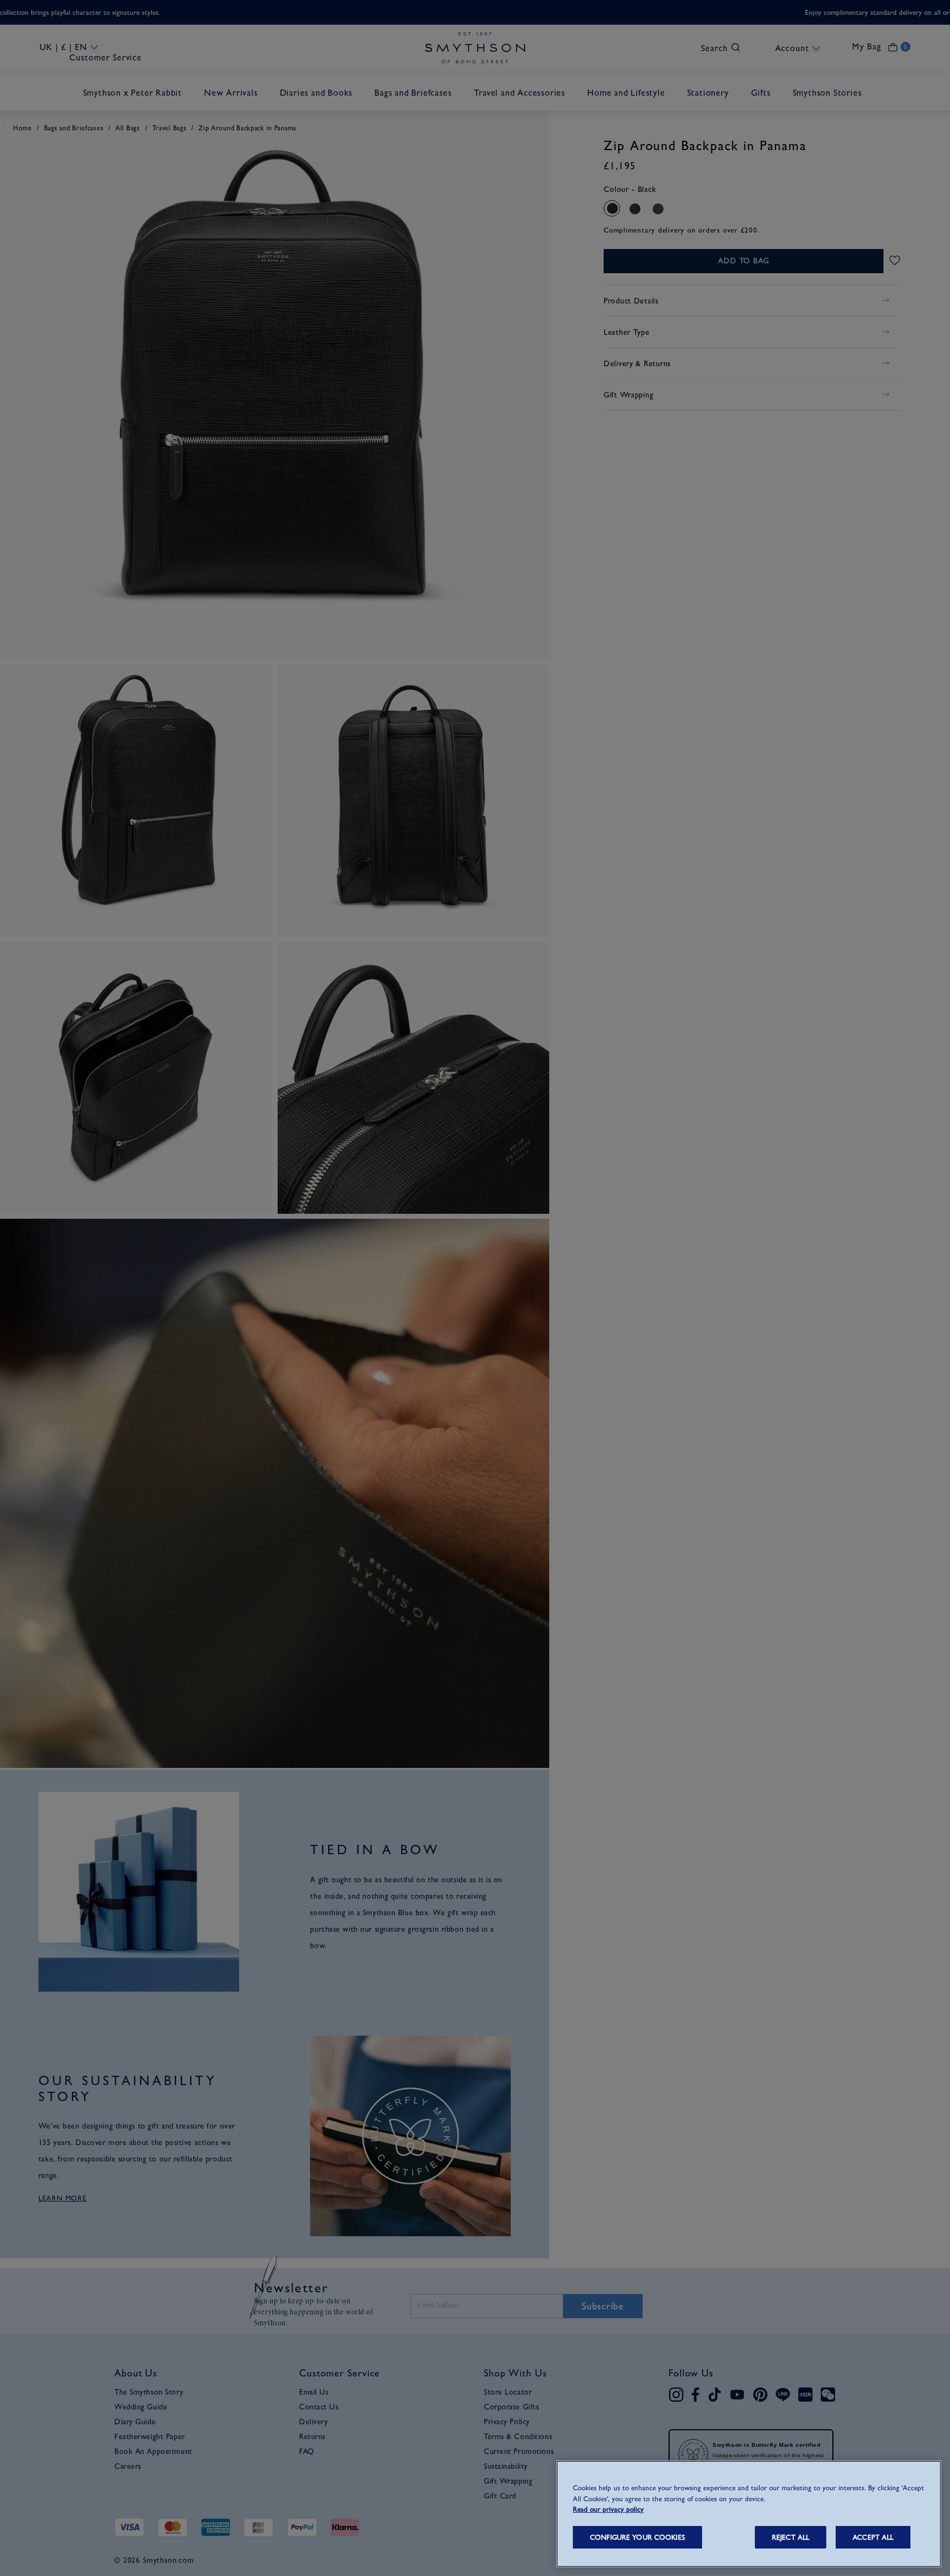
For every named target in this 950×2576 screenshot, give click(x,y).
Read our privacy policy (608, 2509)
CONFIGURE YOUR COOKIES (637, 2537)
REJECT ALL (791, 2537)
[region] (749, 2514)
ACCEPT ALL (873, 2537)
